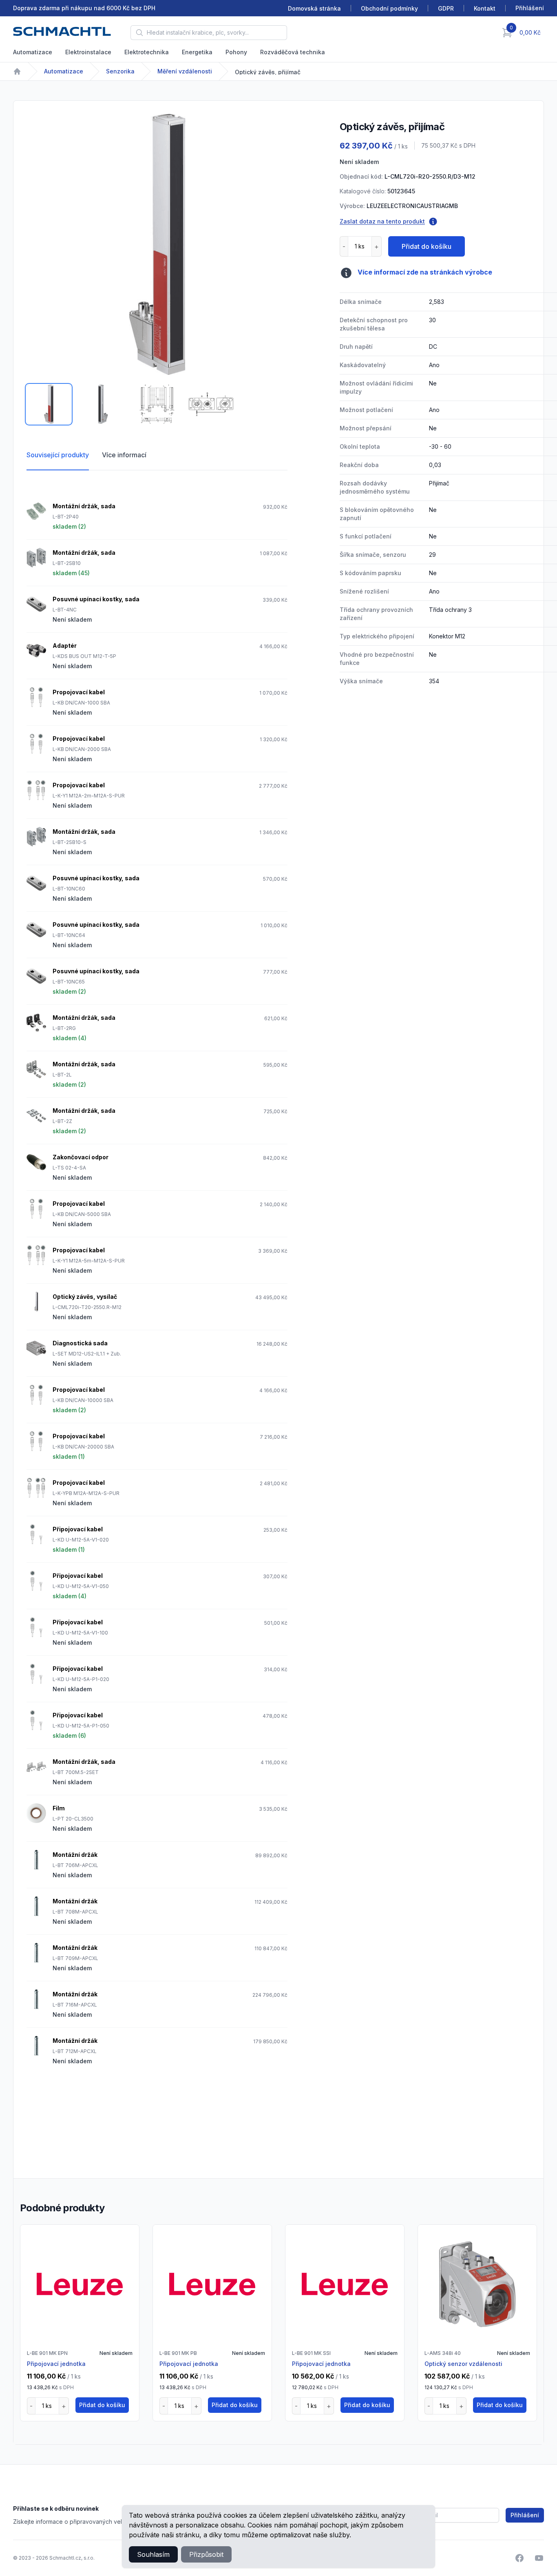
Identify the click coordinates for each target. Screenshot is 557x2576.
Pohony (236, 52)
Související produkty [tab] (58, 455)
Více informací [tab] (124, 455)
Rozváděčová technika (293, 52)
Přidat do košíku (427, 246)
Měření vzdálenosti (185, 71)
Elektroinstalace (88, 52)
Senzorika (120, 71)
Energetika (197, 52)
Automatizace (33, 52)
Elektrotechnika (147, 52)
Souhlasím (153, 2554)
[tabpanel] (157, 244)
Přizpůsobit (206, 2554)
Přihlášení (525, 2515)
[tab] (49, 404)
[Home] (17, 71)
